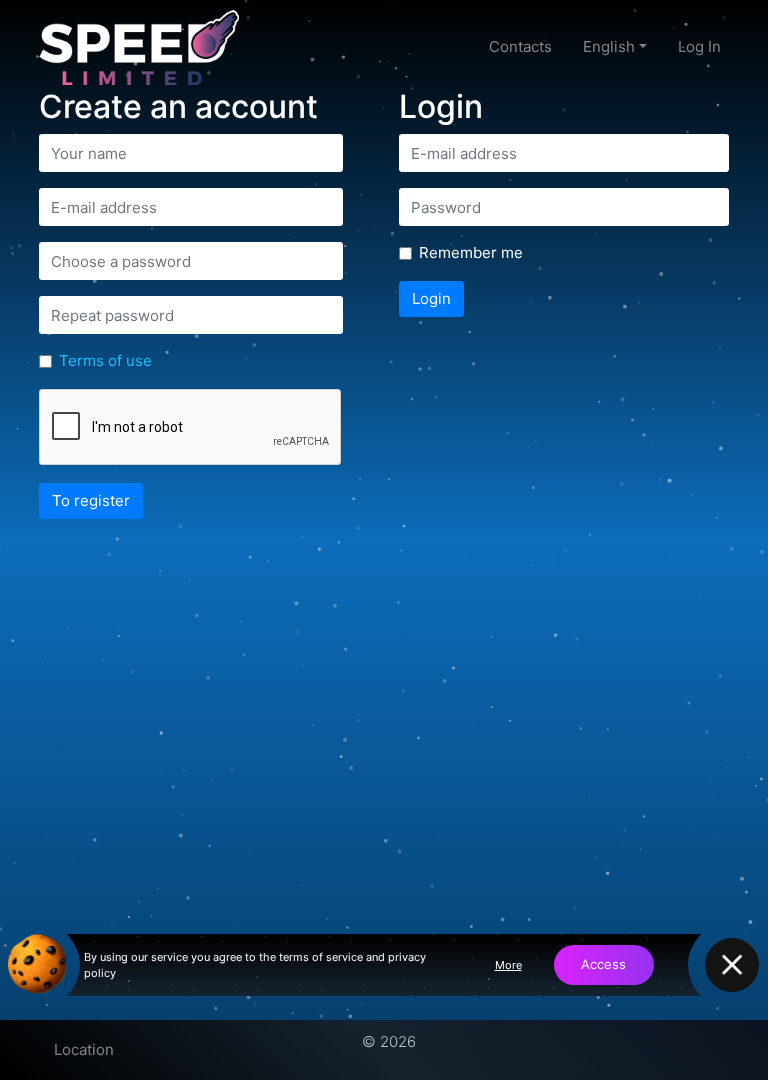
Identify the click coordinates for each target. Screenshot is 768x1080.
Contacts (520, 46)
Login (431, 298)
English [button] (609, 46)
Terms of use (105, 360)
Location (84, 1049)
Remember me (471, 252)
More (508, 965)
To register (91, 500)
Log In (699, 46)
